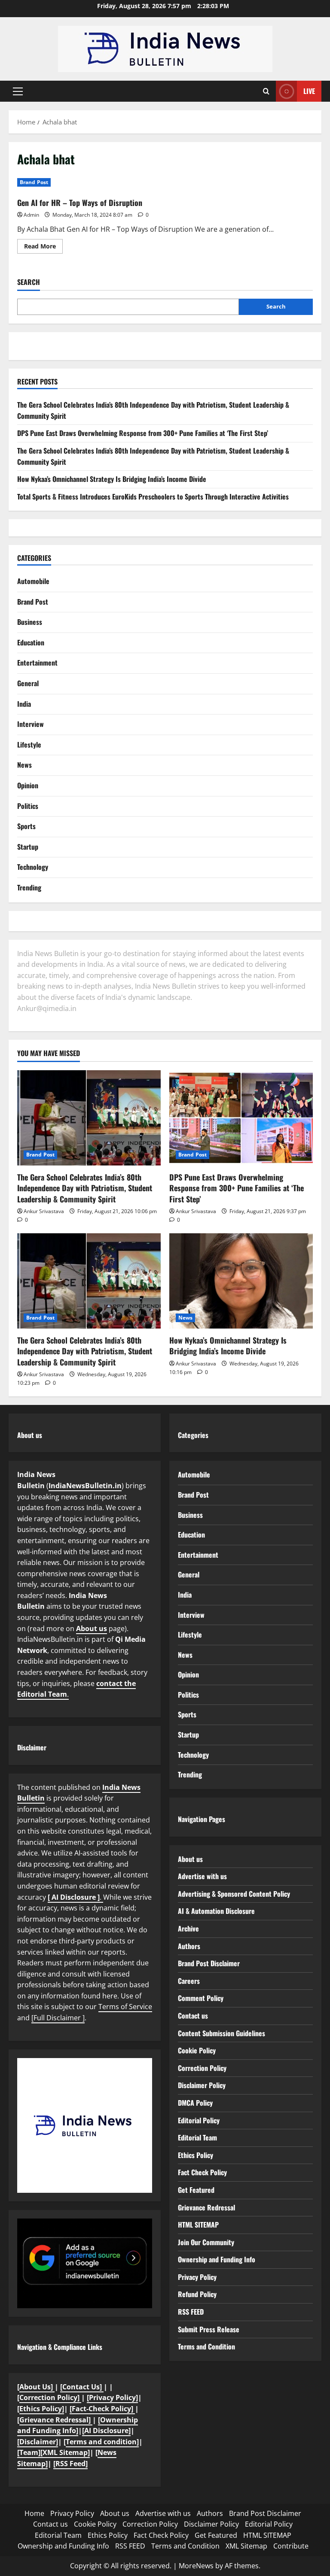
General (28, 683)
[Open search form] (266, 91)
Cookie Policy (197, 2050)
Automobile (33, 581)
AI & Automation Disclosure (216, 1911)
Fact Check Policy (202, 2172)
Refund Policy (197, 2294)
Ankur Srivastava (44, 1211)
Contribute (291, 2546)
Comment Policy (201, 1998)
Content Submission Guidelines (222, 2033)
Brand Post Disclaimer (209, 1963)
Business (30, 622)
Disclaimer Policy (202, 2085)
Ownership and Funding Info (217, 2259)
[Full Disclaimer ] (58, 2018)
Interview (31, 724)
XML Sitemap (246, 2546)
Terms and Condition (206, 2346)
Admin (31, 215)
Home (34, 2513)
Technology (33, 867)
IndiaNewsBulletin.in (85, 1486)
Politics (28, 806)
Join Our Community (206, 2242)
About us (92, 1629)
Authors (189, 1946)
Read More (43, 248)
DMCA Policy (195, 2103)
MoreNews (196, 2566)
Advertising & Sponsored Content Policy (234, 1894)
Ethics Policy (196, 2155)
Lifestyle (29, 745)
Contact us (193, 2016)
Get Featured (196, 2190)
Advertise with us (202, 1876)
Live (309, 91)
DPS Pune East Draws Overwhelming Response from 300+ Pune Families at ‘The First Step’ (143, 433)
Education (31, 642)
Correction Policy (202, 2068)
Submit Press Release (209, 2329)
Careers (189, 1981)
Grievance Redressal (206, 2207)
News (24, 765)
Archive (188, 1928)
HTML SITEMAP (198, 2225)
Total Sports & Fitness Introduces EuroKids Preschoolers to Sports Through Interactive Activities (153, 496)
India (24, 704)
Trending (29, 887)
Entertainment (37, 663)
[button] (18, 91)
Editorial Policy (199, 2120)
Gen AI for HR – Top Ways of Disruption (80, 203)
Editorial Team (197, 2137)
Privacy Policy (197, 2277)
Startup (28, 847)
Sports (26, 826)
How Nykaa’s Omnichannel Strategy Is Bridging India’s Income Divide (112, 479)
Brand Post (34, 182)
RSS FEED (191, 2312)
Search (29, 282)
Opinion (28, 785)
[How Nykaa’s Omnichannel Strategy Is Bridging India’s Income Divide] (241, 1281)
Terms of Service (125, 2007)
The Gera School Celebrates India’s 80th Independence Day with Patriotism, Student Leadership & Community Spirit (85, 1188)
